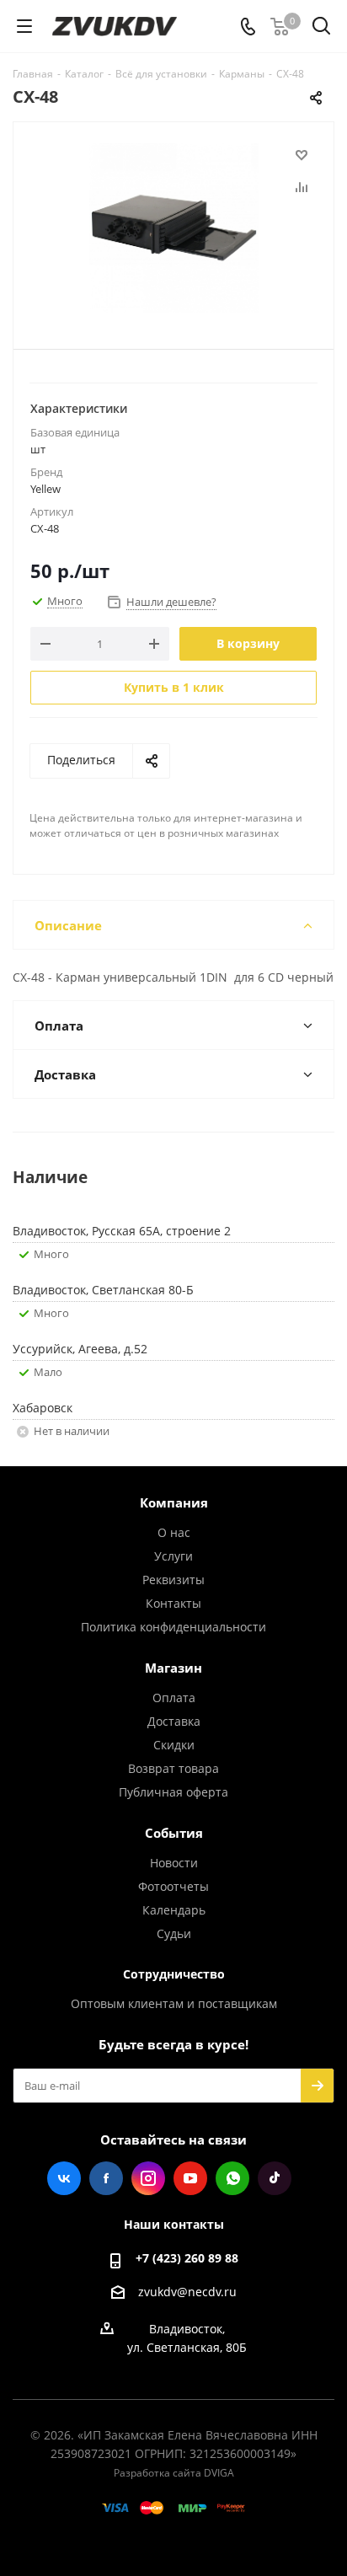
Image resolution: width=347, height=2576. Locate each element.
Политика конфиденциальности (173, 1627)
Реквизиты (173, 1580)
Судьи (174, 1933)
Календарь (174, 1910)
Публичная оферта (173, 1792)
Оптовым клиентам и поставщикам (174, 2003)
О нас (174, 1532)
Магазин (173, 1668)
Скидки (174, 1745)
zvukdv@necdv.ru (187, 2292)
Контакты (173, 1603)
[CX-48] (173, 228)
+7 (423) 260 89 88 (187, 2258)
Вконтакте (64, 2178)
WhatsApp (232, 2178)
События (174, 1833)
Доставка (174, 1721)
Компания (174, 1502)
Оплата (174, 1698)
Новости (174, 1863)
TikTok (275, 2178)
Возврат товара (173, 1768)
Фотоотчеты (173, 1886)
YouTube (190, 2178)
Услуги (173, 1556)
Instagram (148, 2178)
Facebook (106, 2178)
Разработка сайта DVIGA (174, 2473)
